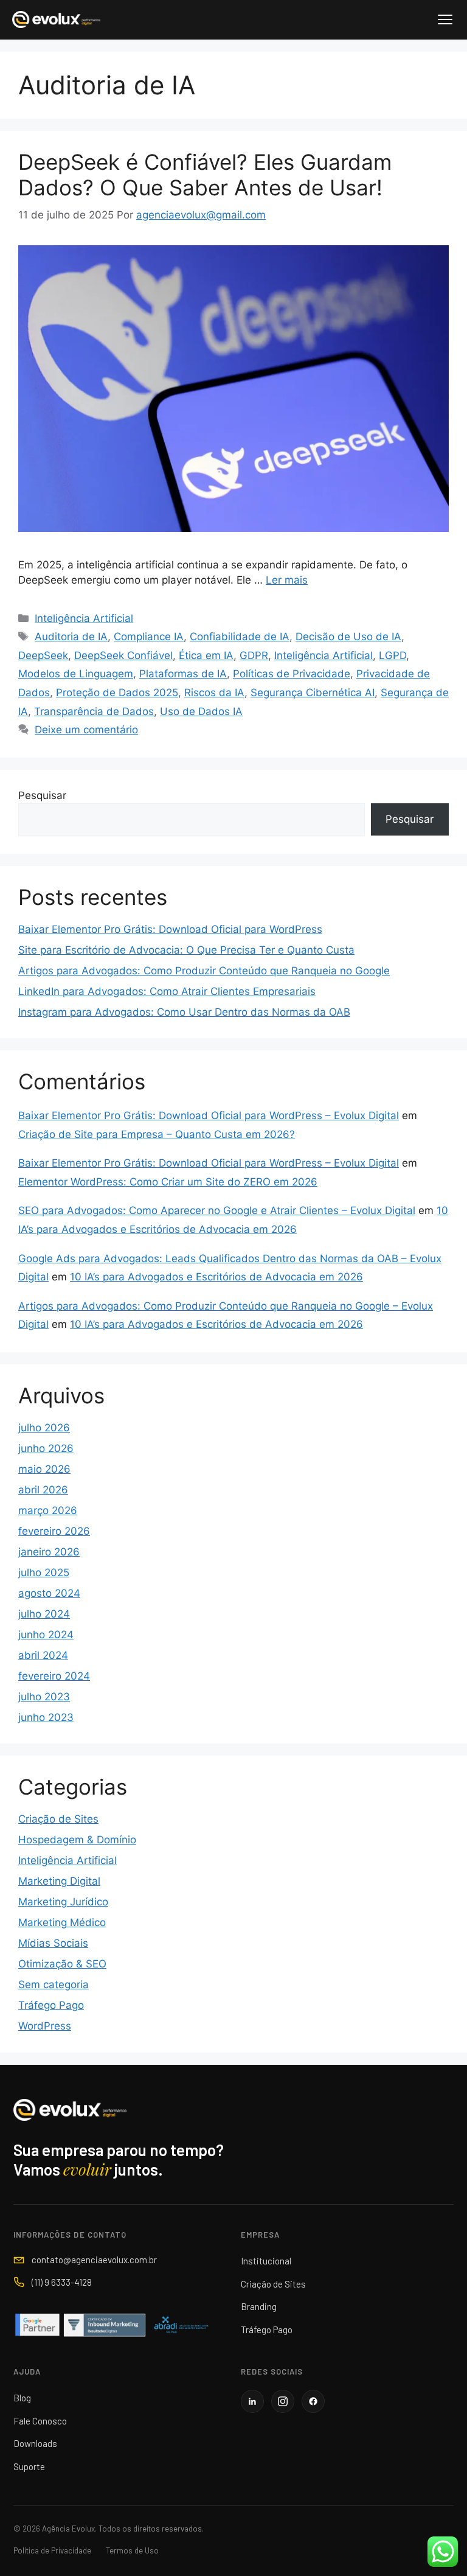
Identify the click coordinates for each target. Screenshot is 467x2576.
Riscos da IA (214, 693)
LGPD (393, 655)
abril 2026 (43, 1490)
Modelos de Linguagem (76, 674)
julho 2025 (44, 1572)
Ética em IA (206, 655)
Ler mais (287, 580)
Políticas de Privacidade (292, 674)
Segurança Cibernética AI (313, 693)
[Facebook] (313, 2401)
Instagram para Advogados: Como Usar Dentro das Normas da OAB (184, 1012)
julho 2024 (44, 1614)
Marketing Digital (59, 1881)
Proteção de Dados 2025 (117, 693)
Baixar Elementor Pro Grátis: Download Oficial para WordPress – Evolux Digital (209, 1115)
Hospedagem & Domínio (77, 1840)
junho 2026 (46, 1448)
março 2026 (48, 1510)
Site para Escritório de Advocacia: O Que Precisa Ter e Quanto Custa (186, 950)
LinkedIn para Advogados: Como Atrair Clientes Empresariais (167, 991)
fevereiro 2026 (54, 1531)
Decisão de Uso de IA (348, 637)
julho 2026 (44, 1428)
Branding (259, 2306)
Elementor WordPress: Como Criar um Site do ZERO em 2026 (168, 1182)
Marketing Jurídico (63, 1902)
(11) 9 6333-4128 (62, 2282)
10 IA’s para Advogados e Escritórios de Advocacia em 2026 (216, 1277)
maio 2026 (44, 1469)
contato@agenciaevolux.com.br (94, 2260)
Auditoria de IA (71, 637)
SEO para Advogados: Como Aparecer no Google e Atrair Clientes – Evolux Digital (217, 1210)
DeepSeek (43, 655)
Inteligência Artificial (84, 618)
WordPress (45, 2026)
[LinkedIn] (252, 2401)
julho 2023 (44, 1697)
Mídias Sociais (53, 1943)
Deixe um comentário (86, 730)
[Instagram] (283, 2401)
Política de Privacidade (52, 2550)
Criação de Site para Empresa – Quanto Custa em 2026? (157, 1134)
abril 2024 (43, 1655)
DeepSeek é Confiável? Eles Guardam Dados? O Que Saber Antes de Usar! (205, 175)
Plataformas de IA (183, 674)
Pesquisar (42, 795)
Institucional (266, 2261)
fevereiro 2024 (54, 1676)
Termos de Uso (132, 2550)
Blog (22, 2398)
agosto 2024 (49, 1593)
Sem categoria (54, 1984)
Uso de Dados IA (201, 711)
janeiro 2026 (49, 1552)
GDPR (254, 655)
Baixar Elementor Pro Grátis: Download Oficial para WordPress (170, 929)
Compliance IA (149, 637)
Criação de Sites (58, 1819)
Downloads (35, 2443)
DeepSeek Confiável (123, 655)
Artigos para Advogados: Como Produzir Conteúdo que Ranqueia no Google (204, 971)
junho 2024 (46, 1635)
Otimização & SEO (62, 1964)
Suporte (29, 2466)
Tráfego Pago (51, 2005)
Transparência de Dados (94, 711)
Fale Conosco (40, 2421)
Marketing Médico (62, 1922)
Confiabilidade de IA (240, 637)
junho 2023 (46, 1717)
